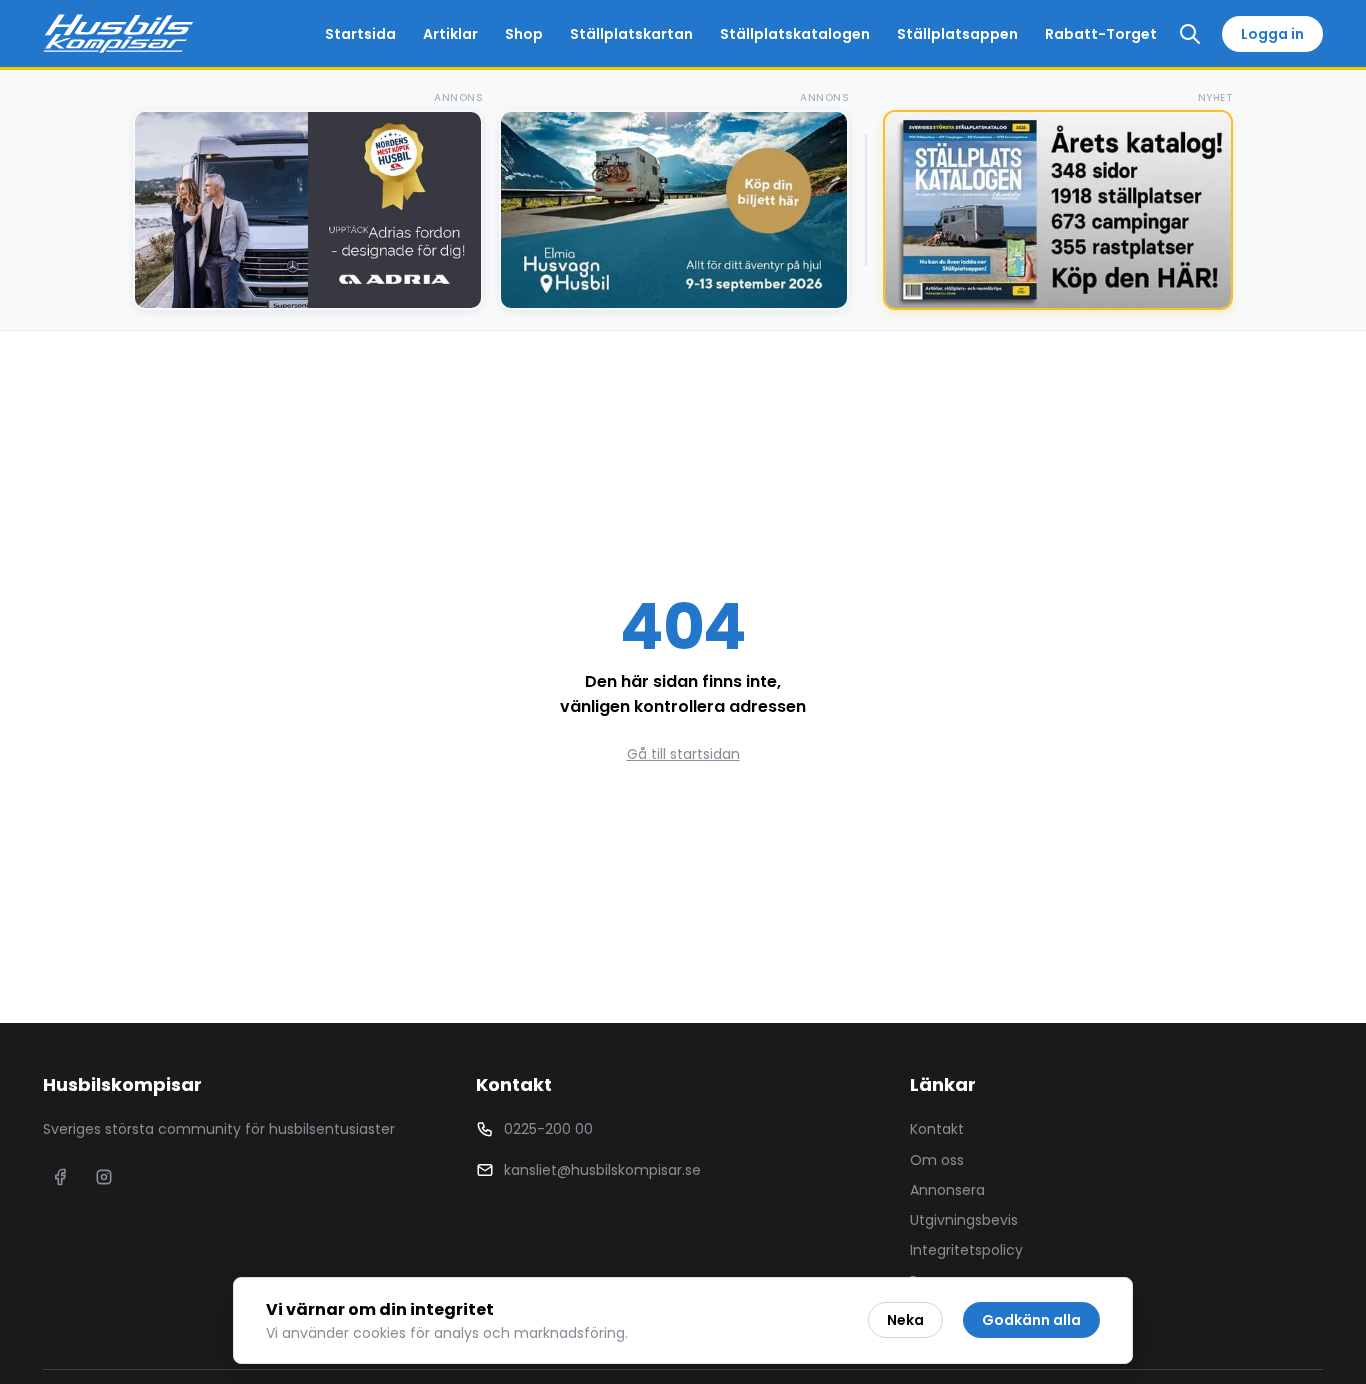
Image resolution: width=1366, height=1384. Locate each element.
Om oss (937, 1160)
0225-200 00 (548, 1129)
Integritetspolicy (966, 1250)
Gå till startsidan (683, 754)
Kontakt (937, 1129)
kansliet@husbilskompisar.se (602, 1170)
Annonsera (947, 1190)
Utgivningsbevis (964, 1220)
